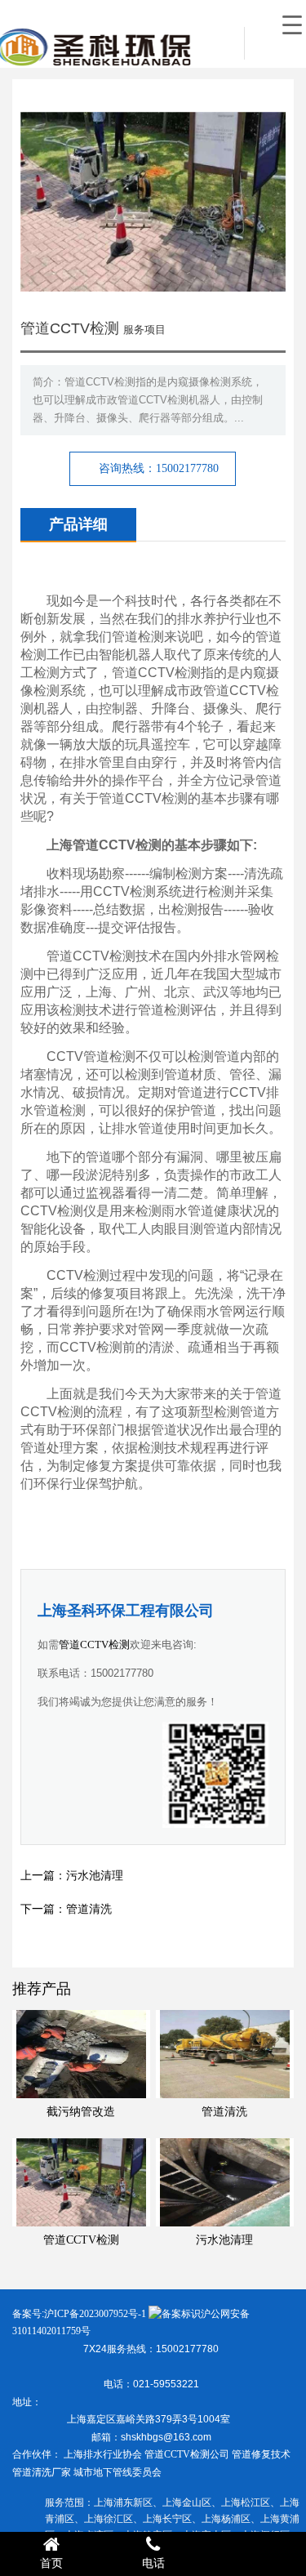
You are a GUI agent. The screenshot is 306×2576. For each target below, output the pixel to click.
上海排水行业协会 (103, 2454)
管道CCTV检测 (94, 1645)
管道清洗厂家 (42, 2472)
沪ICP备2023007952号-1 (95, 2314)
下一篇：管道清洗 (66, 1909)
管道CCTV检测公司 (187, 2454)
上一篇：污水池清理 (72, 1876)
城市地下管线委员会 (118, 2472)
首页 (51, 2563)
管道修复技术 (261, 2454)
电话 (153, 2563)
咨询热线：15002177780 (159, 468)
